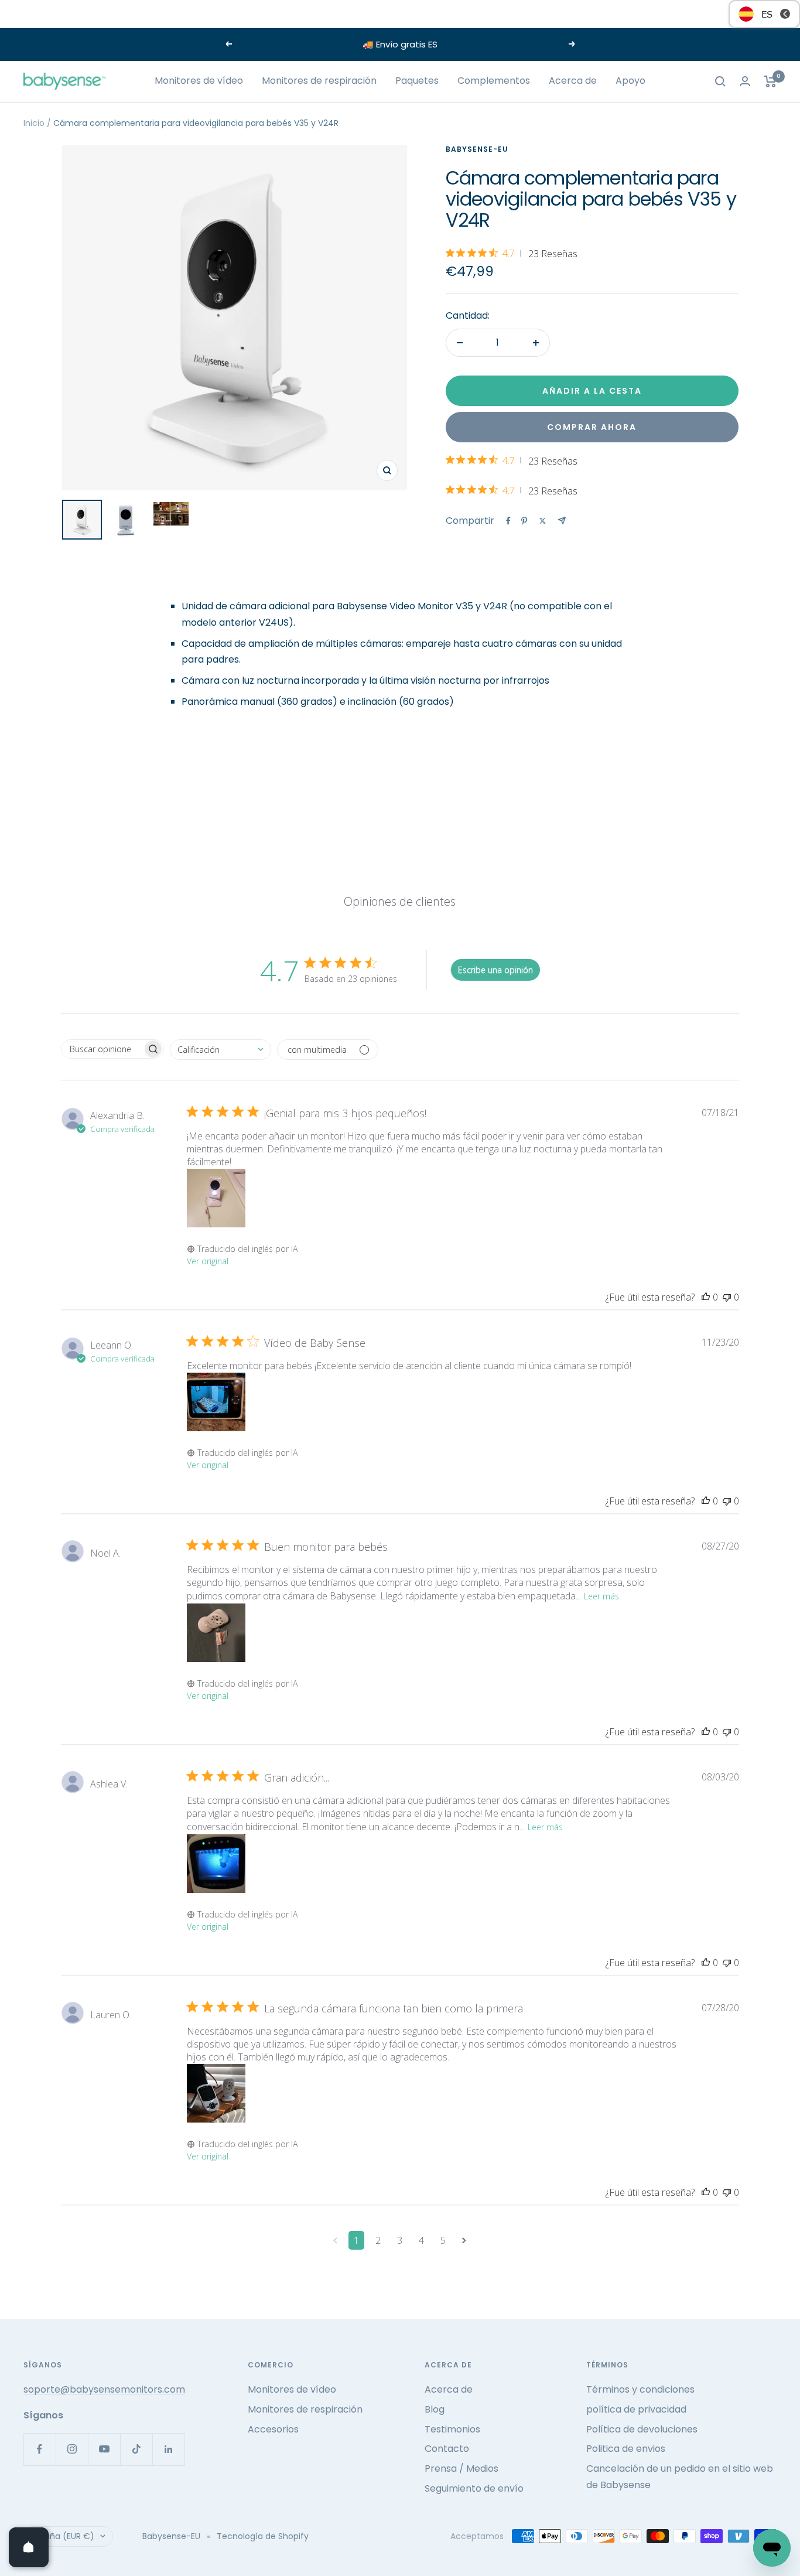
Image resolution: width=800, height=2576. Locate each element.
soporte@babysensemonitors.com (104, 2389)
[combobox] (220, 1050)
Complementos (494, 81)
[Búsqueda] (720, 81)
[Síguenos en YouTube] (104, 2449)
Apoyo (630, 81)
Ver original (208, 1261)
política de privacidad (636, 2409)
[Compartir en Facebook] (508, 521)
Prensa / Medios (461, 2468)
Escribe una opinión (495, 970)
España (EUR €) (63, 2536)
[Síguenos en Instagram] (72, 2449)
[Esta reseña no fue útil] (727, 1297)
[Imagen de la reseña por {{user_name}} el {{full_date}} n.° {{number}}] (216, 1198)
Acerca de (573, 81)
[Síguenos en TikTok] (136, 2449)
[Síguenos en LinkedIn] (168, 2449)
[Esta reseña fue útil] (706, 1297)
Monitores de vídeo (199, 81)
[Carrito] (770, 81)
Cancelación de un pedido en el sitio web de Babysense (680, 2477)
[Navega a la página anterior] (335, 2240)
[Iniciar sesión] (745, 81)
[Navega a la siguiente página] (464, 2240)
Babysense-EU (477, 149)
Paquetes (417, 81)
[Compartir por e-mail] (562, 521)
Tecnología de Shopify (263, 2536)
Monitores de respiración (319, 81)
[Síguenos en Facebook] (40, 2449)
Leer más (601, 1596)
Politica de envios (626, 2449)
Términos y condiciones (640, 2389)
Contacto (447, 2449)
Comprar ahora (592, 427)
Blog (435, 2409)
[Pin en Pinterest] (524, 521)
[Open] (29, 2547)
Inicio (34, 123)
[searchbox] (102, 1049)
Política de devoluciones (642, 2429)
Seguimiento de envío (474, 2488)
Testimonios (452, 2429)
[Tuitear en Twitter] (543, 521)
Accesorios (273, 2429)
